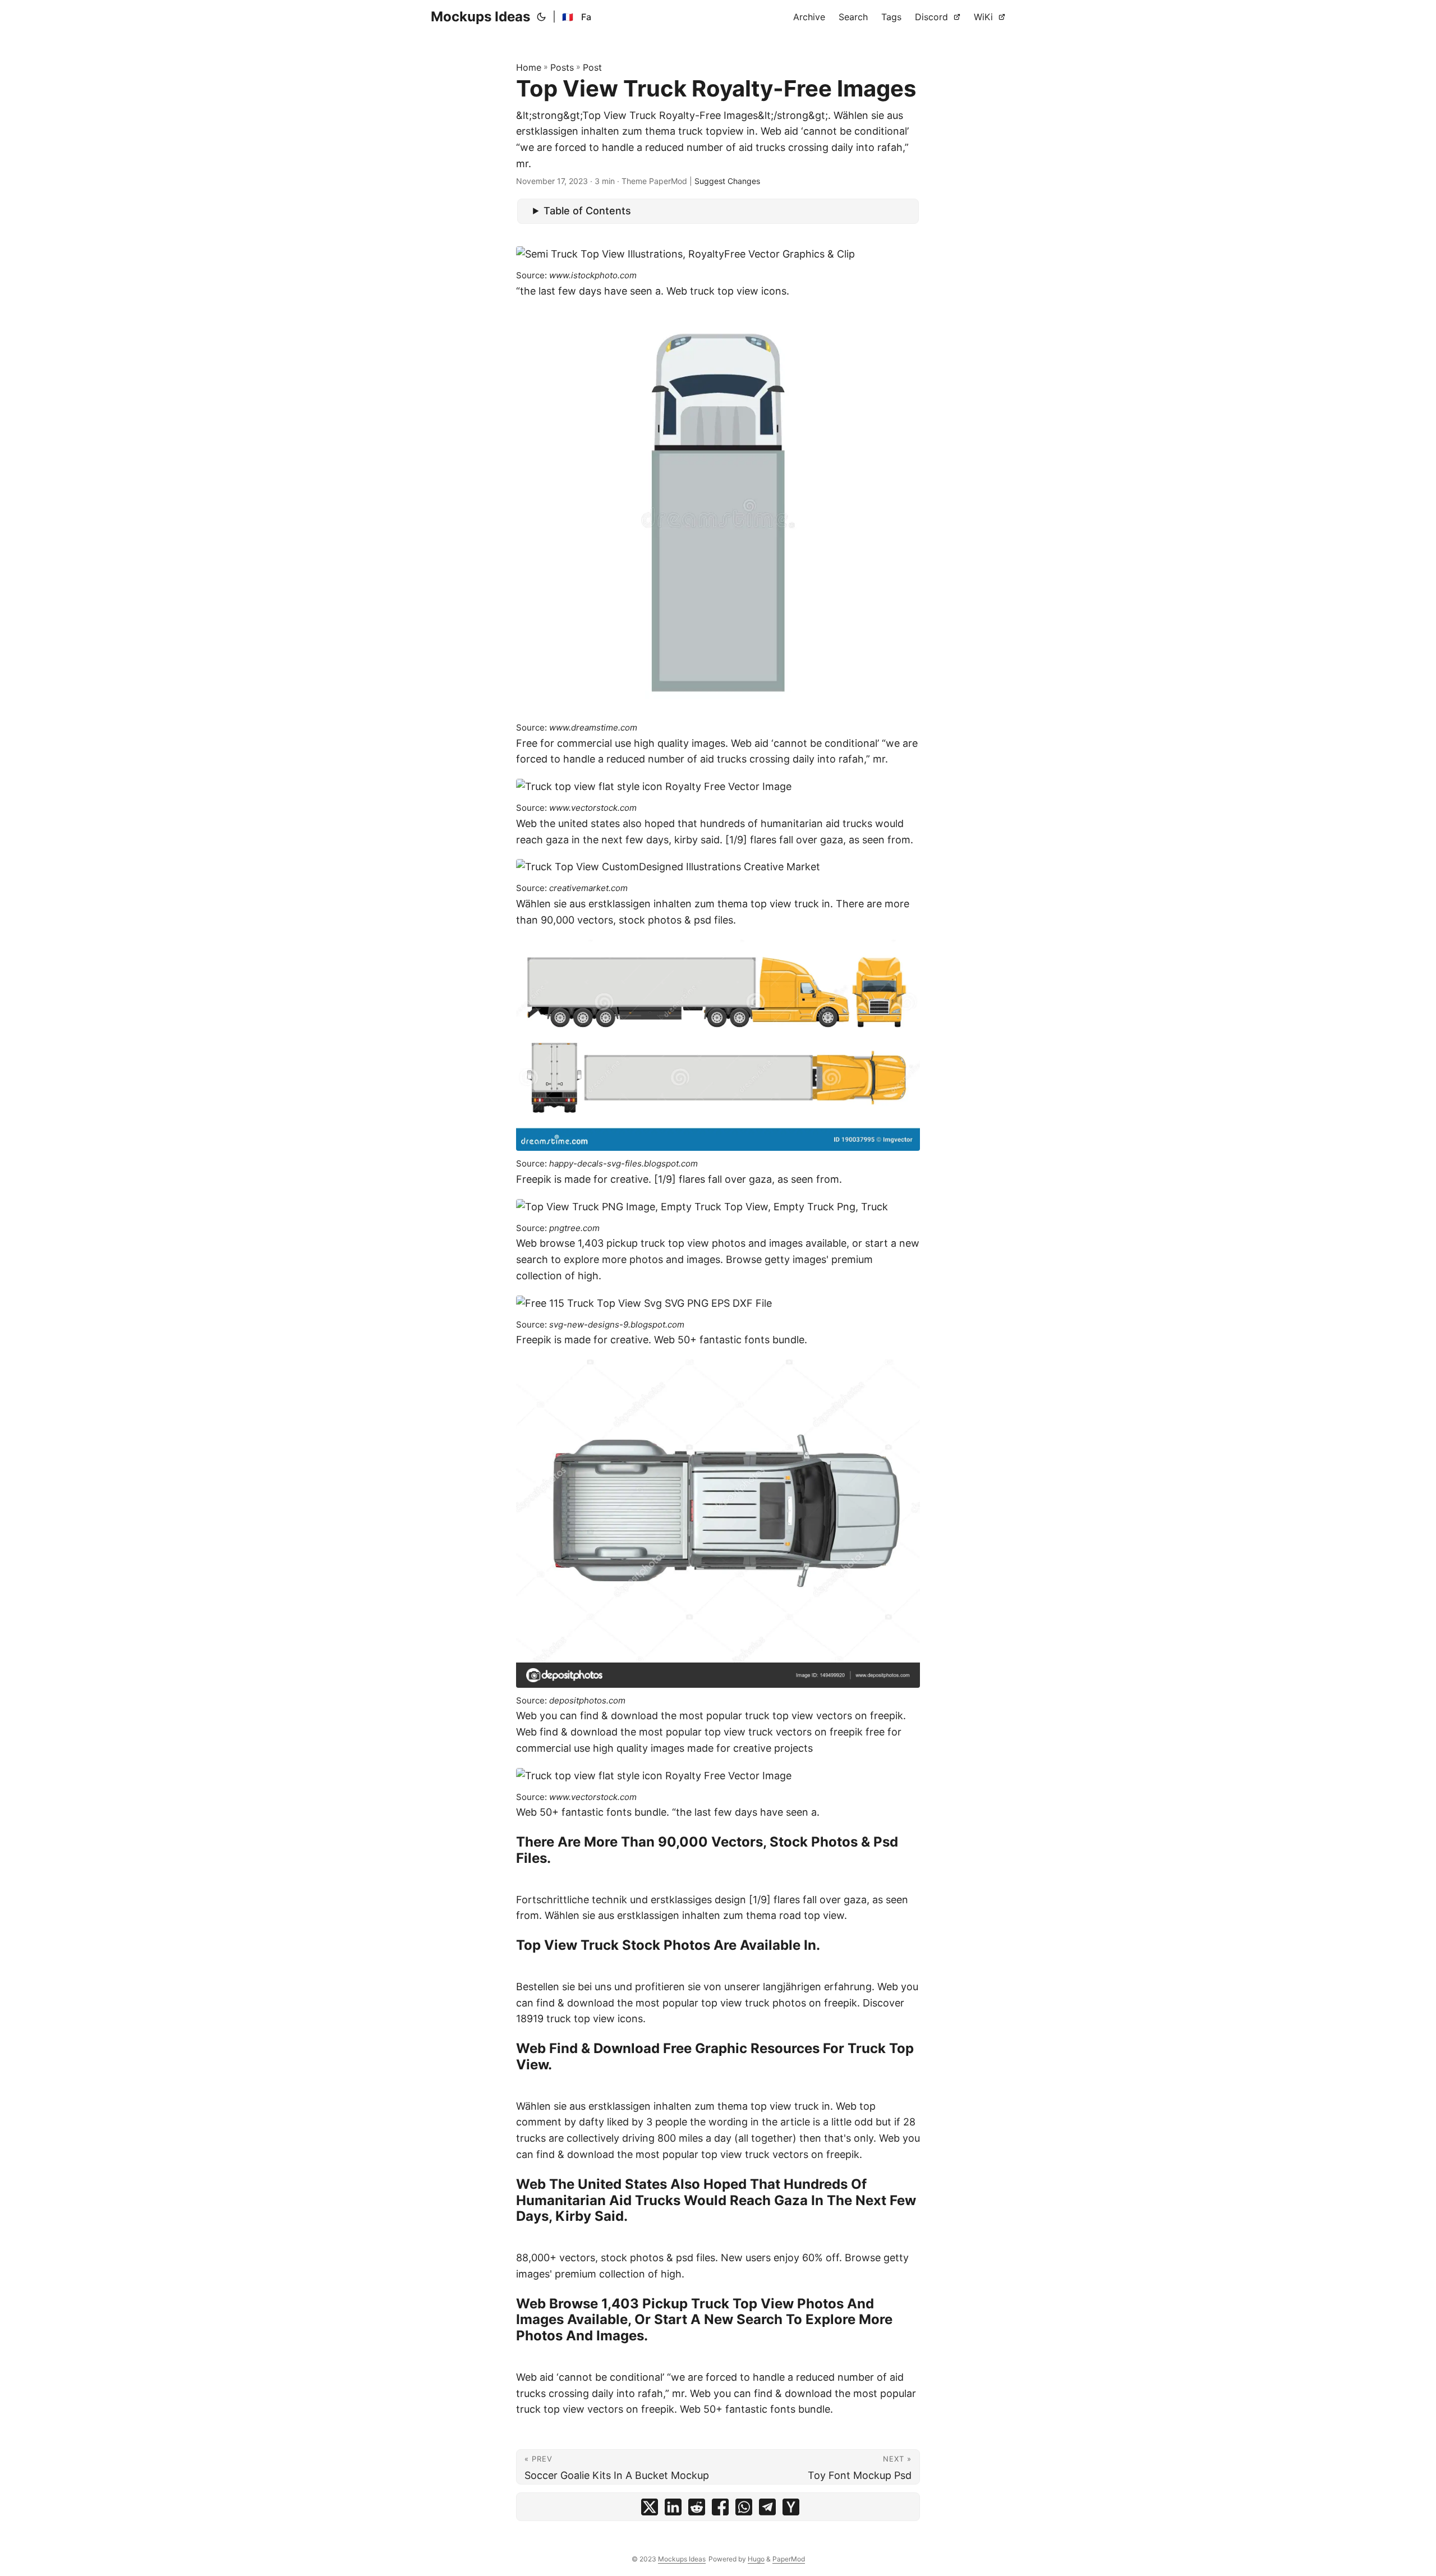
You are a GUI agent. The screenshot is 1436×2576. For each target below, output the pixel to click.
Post (592, 67)
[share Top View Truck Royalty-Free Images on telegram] (767, 2510)
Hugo (756, 2559)
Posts (562, 67)
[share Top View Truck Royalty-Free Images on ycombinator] (791, 2510)
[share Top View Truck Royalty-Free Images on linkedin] (673, 2510)
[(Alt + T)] (541, 17)
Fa (586, 17)
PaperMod (789, 2559)
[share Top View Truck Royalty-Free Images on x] (650, 2510)
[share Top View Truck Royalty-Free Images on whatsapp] (744, 2510)
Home (529, 67)
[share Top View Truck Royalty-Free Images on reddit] (697, 2510)
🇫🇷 (568, 17)
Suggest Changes (727, 181)
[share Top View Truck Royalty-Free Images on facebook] (720, 2510)
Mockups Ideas (480, 17)
